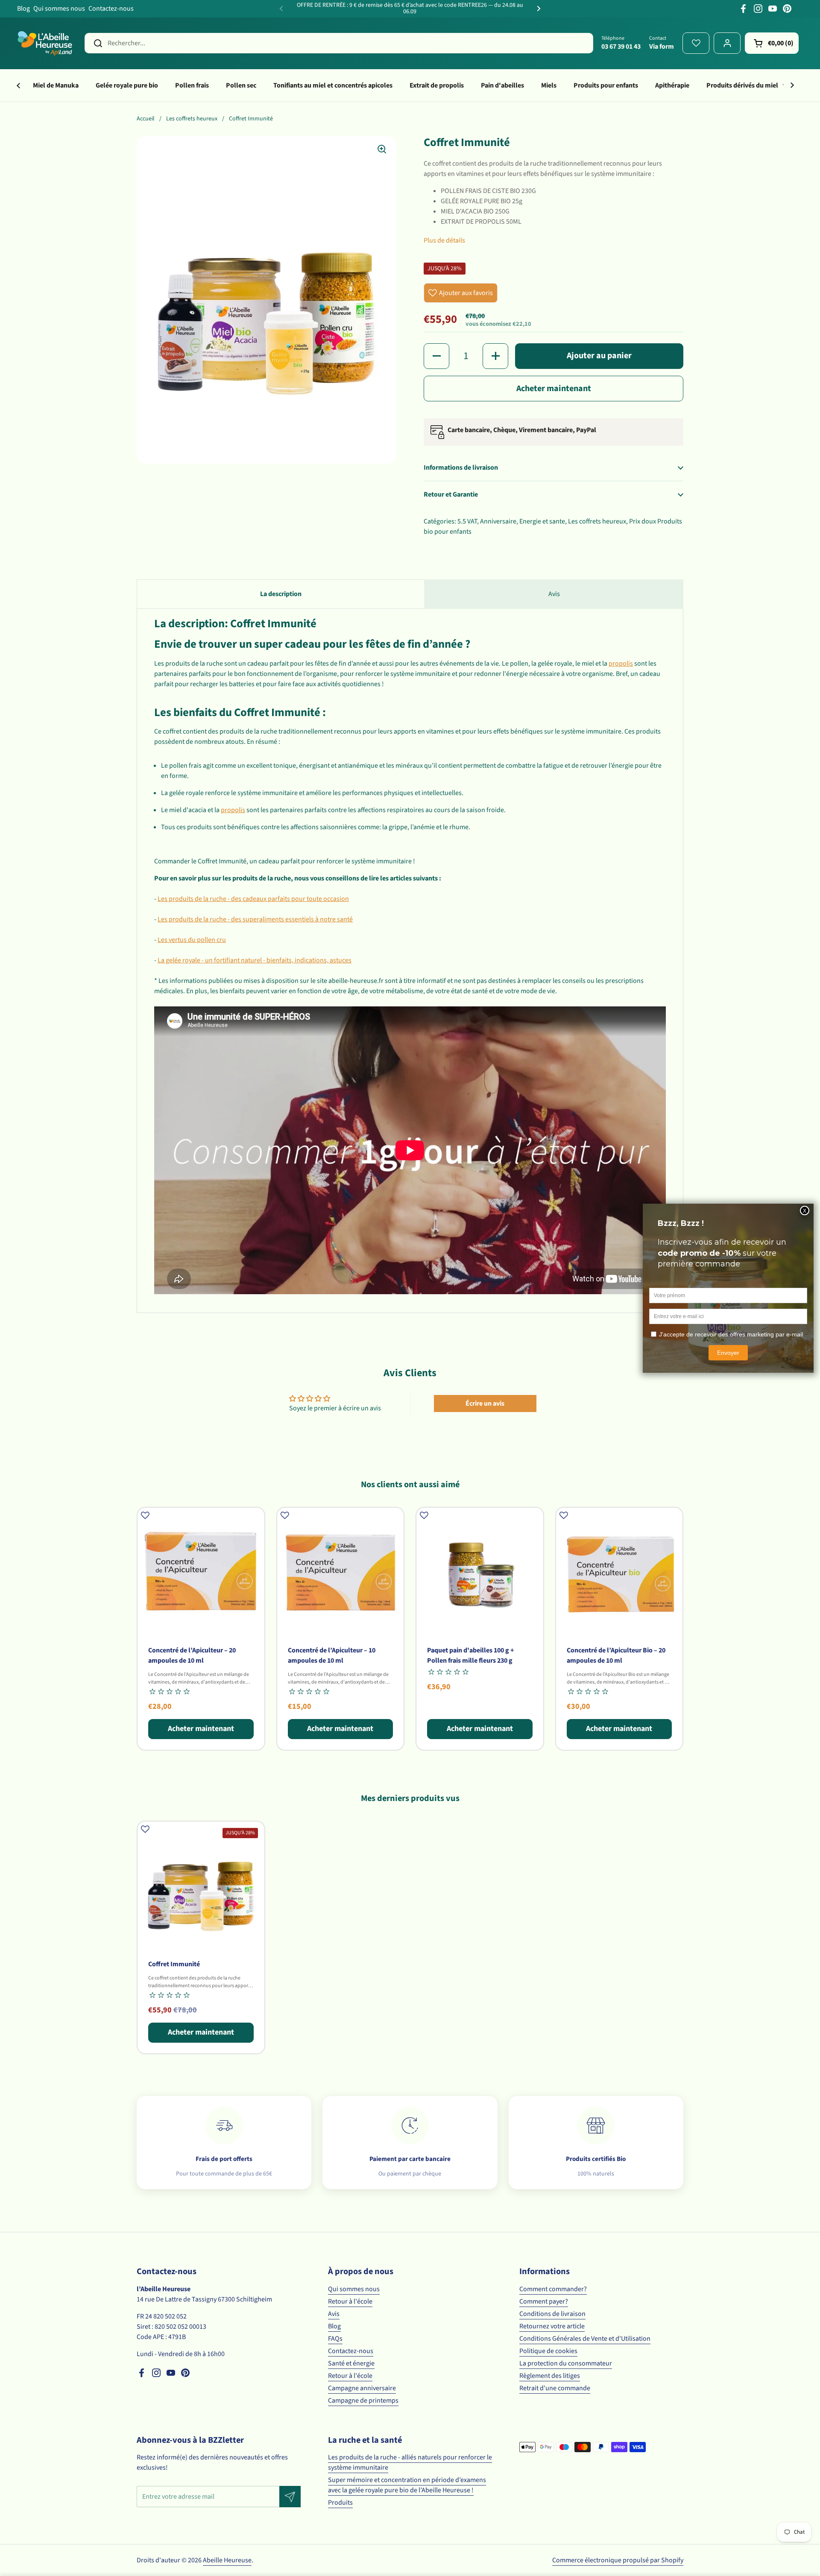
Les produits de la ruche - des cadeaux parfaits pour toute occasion (253, 899)
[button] (772, 43)
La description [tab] (281, 594)
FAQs (335, 2339)
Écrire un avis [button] (485, 1403)
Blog (23, 9)
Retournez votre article (552, 2326)
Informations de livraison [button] (461, 468)
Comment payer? (544, 2301)
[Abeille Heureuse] (45, 43)
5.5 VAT (467, 521)
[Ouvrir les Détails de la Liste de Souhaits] (696, 43)
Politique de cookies (548, 2351)
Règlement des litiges (550, 2376)
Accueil (146, 119)
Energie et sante (542, 521)
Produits (340, 2503)
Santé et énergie (351, 2363)
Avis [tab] (554, 594)
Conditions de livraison (552, 2314)
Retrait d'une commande (555, 2388)
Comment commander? (553, 2289)
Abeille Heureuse (227, 2560)
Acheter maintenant (554, 389)
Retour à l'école (350, 2301)
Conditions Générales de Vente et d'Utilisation (585, 2339)
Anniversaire (498, 521)
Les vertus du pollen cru (192, 940)
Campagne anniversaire (362, 2388)
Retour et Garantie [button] (451, 494)
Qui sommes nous (59, 9)
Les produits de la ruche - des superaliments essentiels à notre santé (255, 919)
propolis (621, 664)
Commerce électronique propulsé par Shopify (618, 2560)
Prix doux (643, 521)
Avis (334, 2314)
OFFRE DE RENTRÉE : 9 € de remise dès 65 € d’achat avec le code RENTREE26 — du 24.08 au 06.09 (410, 9)
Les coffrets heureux (192, 119)
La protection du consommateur (566, 2363)
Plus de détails (444, 240)
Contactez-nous (111, 9)
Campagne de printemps (363, 2401)
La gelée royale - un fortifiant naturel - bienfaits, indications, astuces (255, 960)
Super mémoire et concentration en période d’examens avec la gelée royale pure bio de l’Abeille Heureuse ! (407, 2485)
